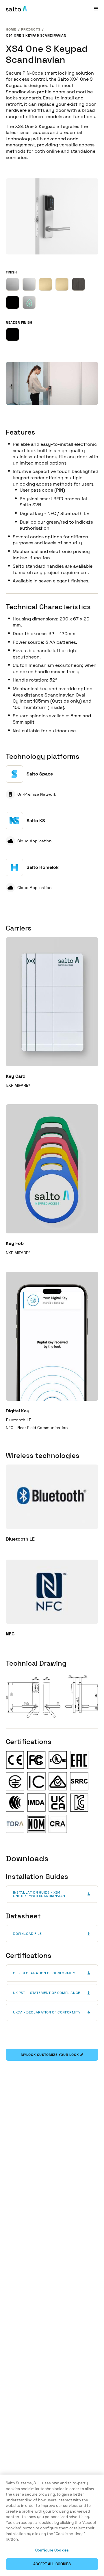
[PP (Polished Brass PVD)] (62, 284)
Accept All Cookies (52, 2564)
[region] (52, 2525)
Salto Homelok (43, 867)
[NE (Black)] (13, 302)
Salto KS (36, 821)
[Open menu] (96, 9)
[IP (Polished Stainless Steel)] (29, 284)
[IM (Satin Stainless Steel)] (13, 284)
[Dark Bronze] (78, 284)
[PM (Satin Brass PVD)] (45, 284)
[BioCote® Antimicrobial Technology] (29, 302)
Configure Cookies (52, 2550)
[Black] (13, 334)
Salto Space (40, 774)
